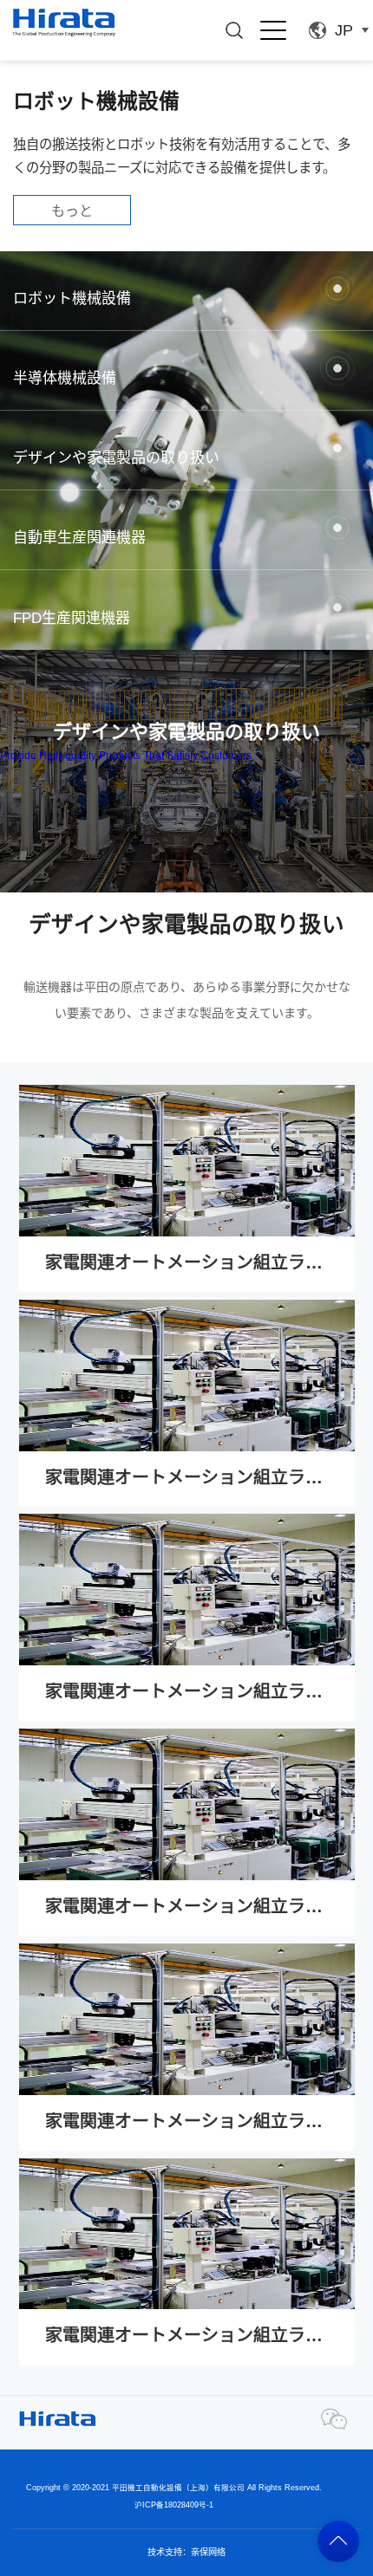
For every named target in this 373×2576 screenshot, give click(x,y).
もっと (72, 211)
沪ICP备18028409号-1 (174, 2505)
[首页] (64, 23)
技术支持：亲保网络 (186, 2552)
